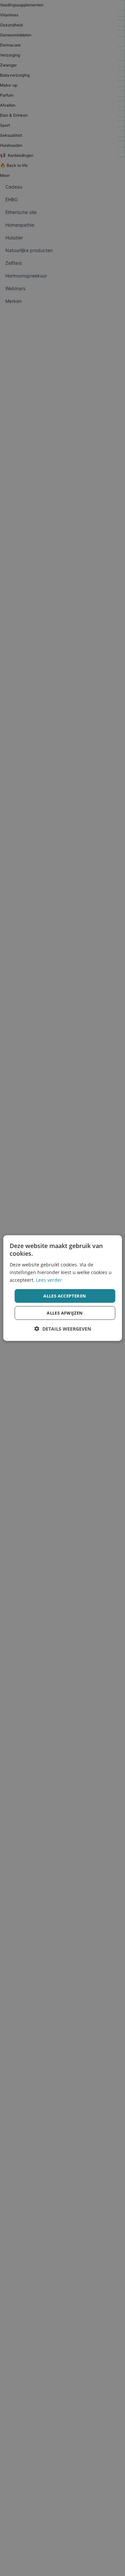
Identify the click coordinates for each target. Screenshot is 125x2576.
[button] (63, 1329)
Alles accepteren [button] (65, 1296)
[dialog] (62, 1288)
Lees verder (49, 1280)
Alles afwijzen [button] (65, 1313)
